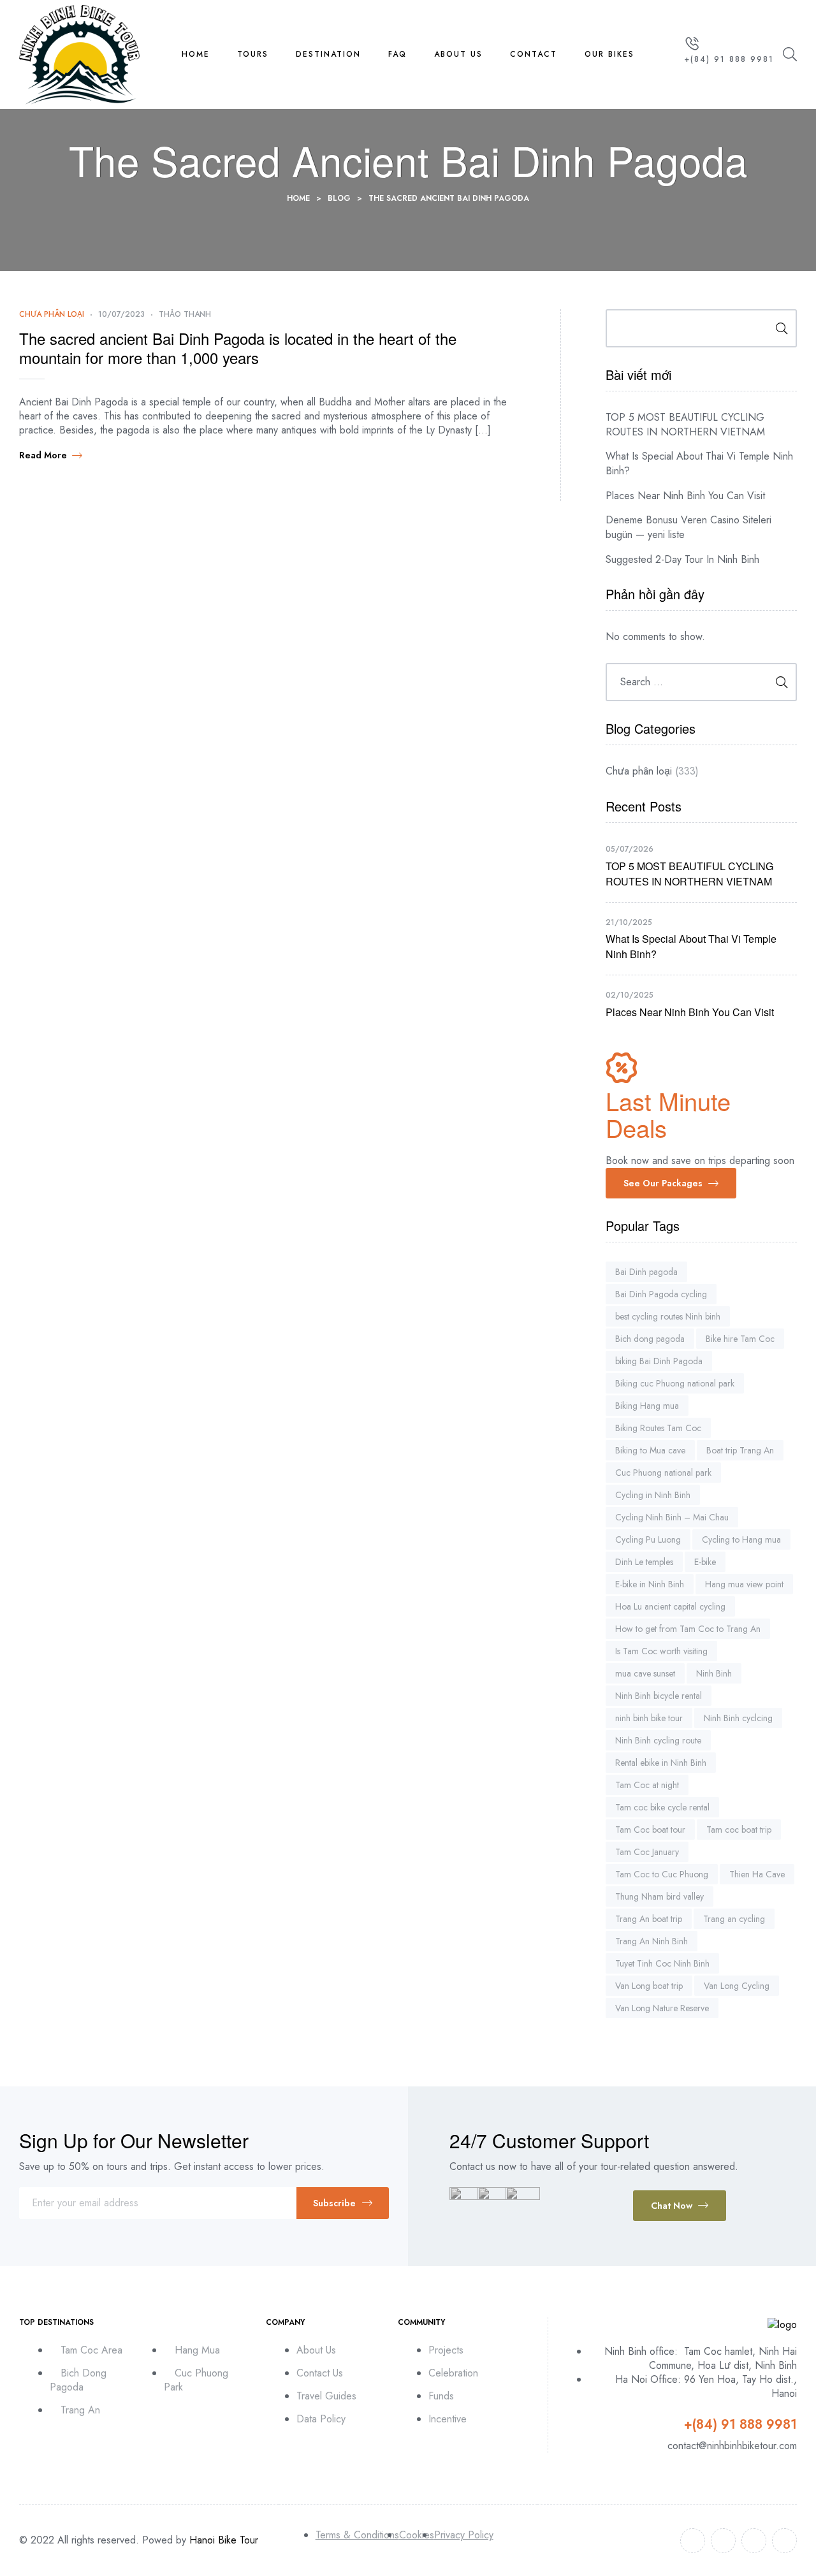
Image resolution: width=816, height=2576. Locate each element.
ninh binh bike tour (649, 1718)
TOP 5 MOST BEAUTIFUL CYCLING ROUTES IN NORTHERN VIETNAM (685, 425)
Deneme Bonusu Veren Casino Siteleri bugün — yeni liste (688, 527)
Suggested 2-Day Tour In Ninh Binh (682, 559)
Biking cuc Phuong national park (675, 1383)
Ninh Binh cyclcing (738, 1718)
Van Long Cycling (737, 1986)
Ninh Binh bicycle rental (659, 1696)
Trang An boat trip (649, 1919)
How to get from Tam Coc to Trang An (688, 1629)
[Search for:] (701, 682)
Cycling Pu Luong (648, 1539)
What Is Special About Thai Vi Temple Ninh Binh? (699, 463)
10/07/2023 (121, 314)
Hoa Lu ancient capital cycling (670, 1606)
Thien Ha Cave (757, 1874)
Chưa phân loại (52, 314)
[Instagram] (754, 2541)
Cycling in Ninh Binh (653, 1495)
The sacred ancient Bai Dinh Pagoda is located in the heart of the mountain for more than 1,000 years (238, 348)
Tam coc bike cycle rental (662, 1807)
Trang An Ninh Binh (652, 1941)
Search (777, 328)
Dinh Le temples (644, 1562)
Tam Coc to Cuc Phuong (662, 1874)
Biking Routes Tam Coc (658, 1428)
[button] (671, 1183)
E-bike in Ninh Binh (650, 1584)
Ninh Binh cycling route (658, 1740)
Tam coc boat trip (739, 1830)
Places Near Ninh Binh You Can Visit (685, 496)
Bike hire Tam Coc (740, 1339)
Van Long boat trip (649, 1986)
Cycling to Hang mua (741, 1539)
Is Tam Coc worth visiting (661, 1651)
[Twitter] (723, 2541)
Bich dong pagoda (650, 1339)
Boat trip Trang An (740, 1450)
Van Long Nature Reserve (662, 2008)
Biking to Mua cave (650, 1450)
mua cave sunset (645, 1673)
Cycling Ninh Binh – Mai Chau (672, 1517)
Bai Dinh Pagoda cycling (661, 1294)
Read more (43, 455)
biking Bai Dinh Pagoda (659, 1361)
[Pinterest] (784, 2541)
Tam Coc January (647, 1852)
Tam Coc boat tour (650, 1830)
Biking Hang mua (647, 1406)
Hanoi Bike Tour (224, 2540)
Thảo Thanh (185, 314)
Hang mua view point (744, 1584)
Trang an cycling (734, 1919)
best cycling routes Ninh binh (668, 1316)
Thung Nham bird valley (659, 1896)
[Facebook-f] (693, 2541)
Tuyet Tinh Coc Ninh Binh (662, 1963)
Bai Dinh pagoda (646, 1272)
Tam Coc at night (647, 1785)
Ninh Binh (714, 1673)
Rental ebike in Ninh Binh (661, 1763)
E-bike (705, 1562)
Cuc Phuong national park (663, 1473)
